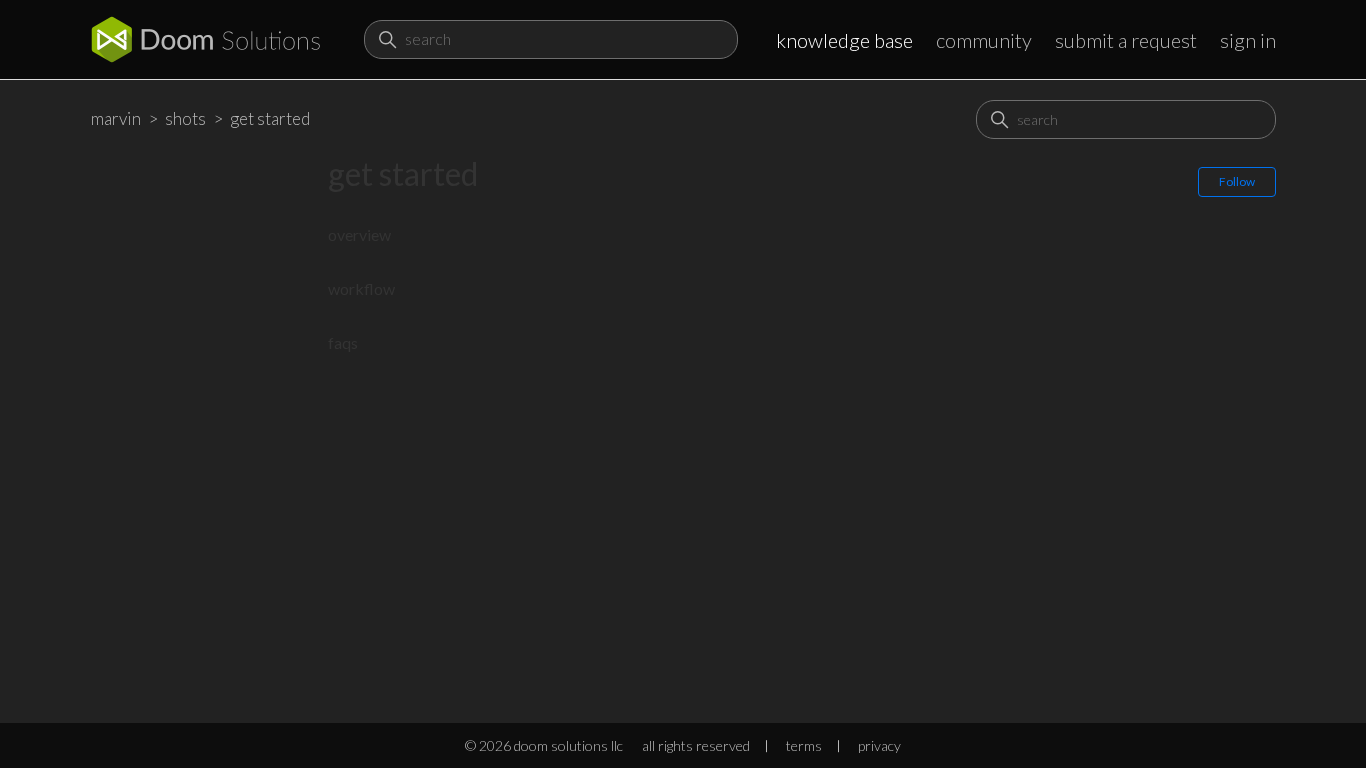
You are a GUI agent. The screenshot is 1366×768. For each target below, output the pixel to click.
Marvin (116, 118)
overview (359, 234)
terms (804, 745)
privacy (879, 745)
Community (984, 40)
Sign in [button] (1248, 40)
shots (185, 118)
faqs (343, 342)
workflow (361, 288)
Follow (1237, 181)
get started (270, 118)
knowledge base (844, 40)
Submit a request (1126, 40)
